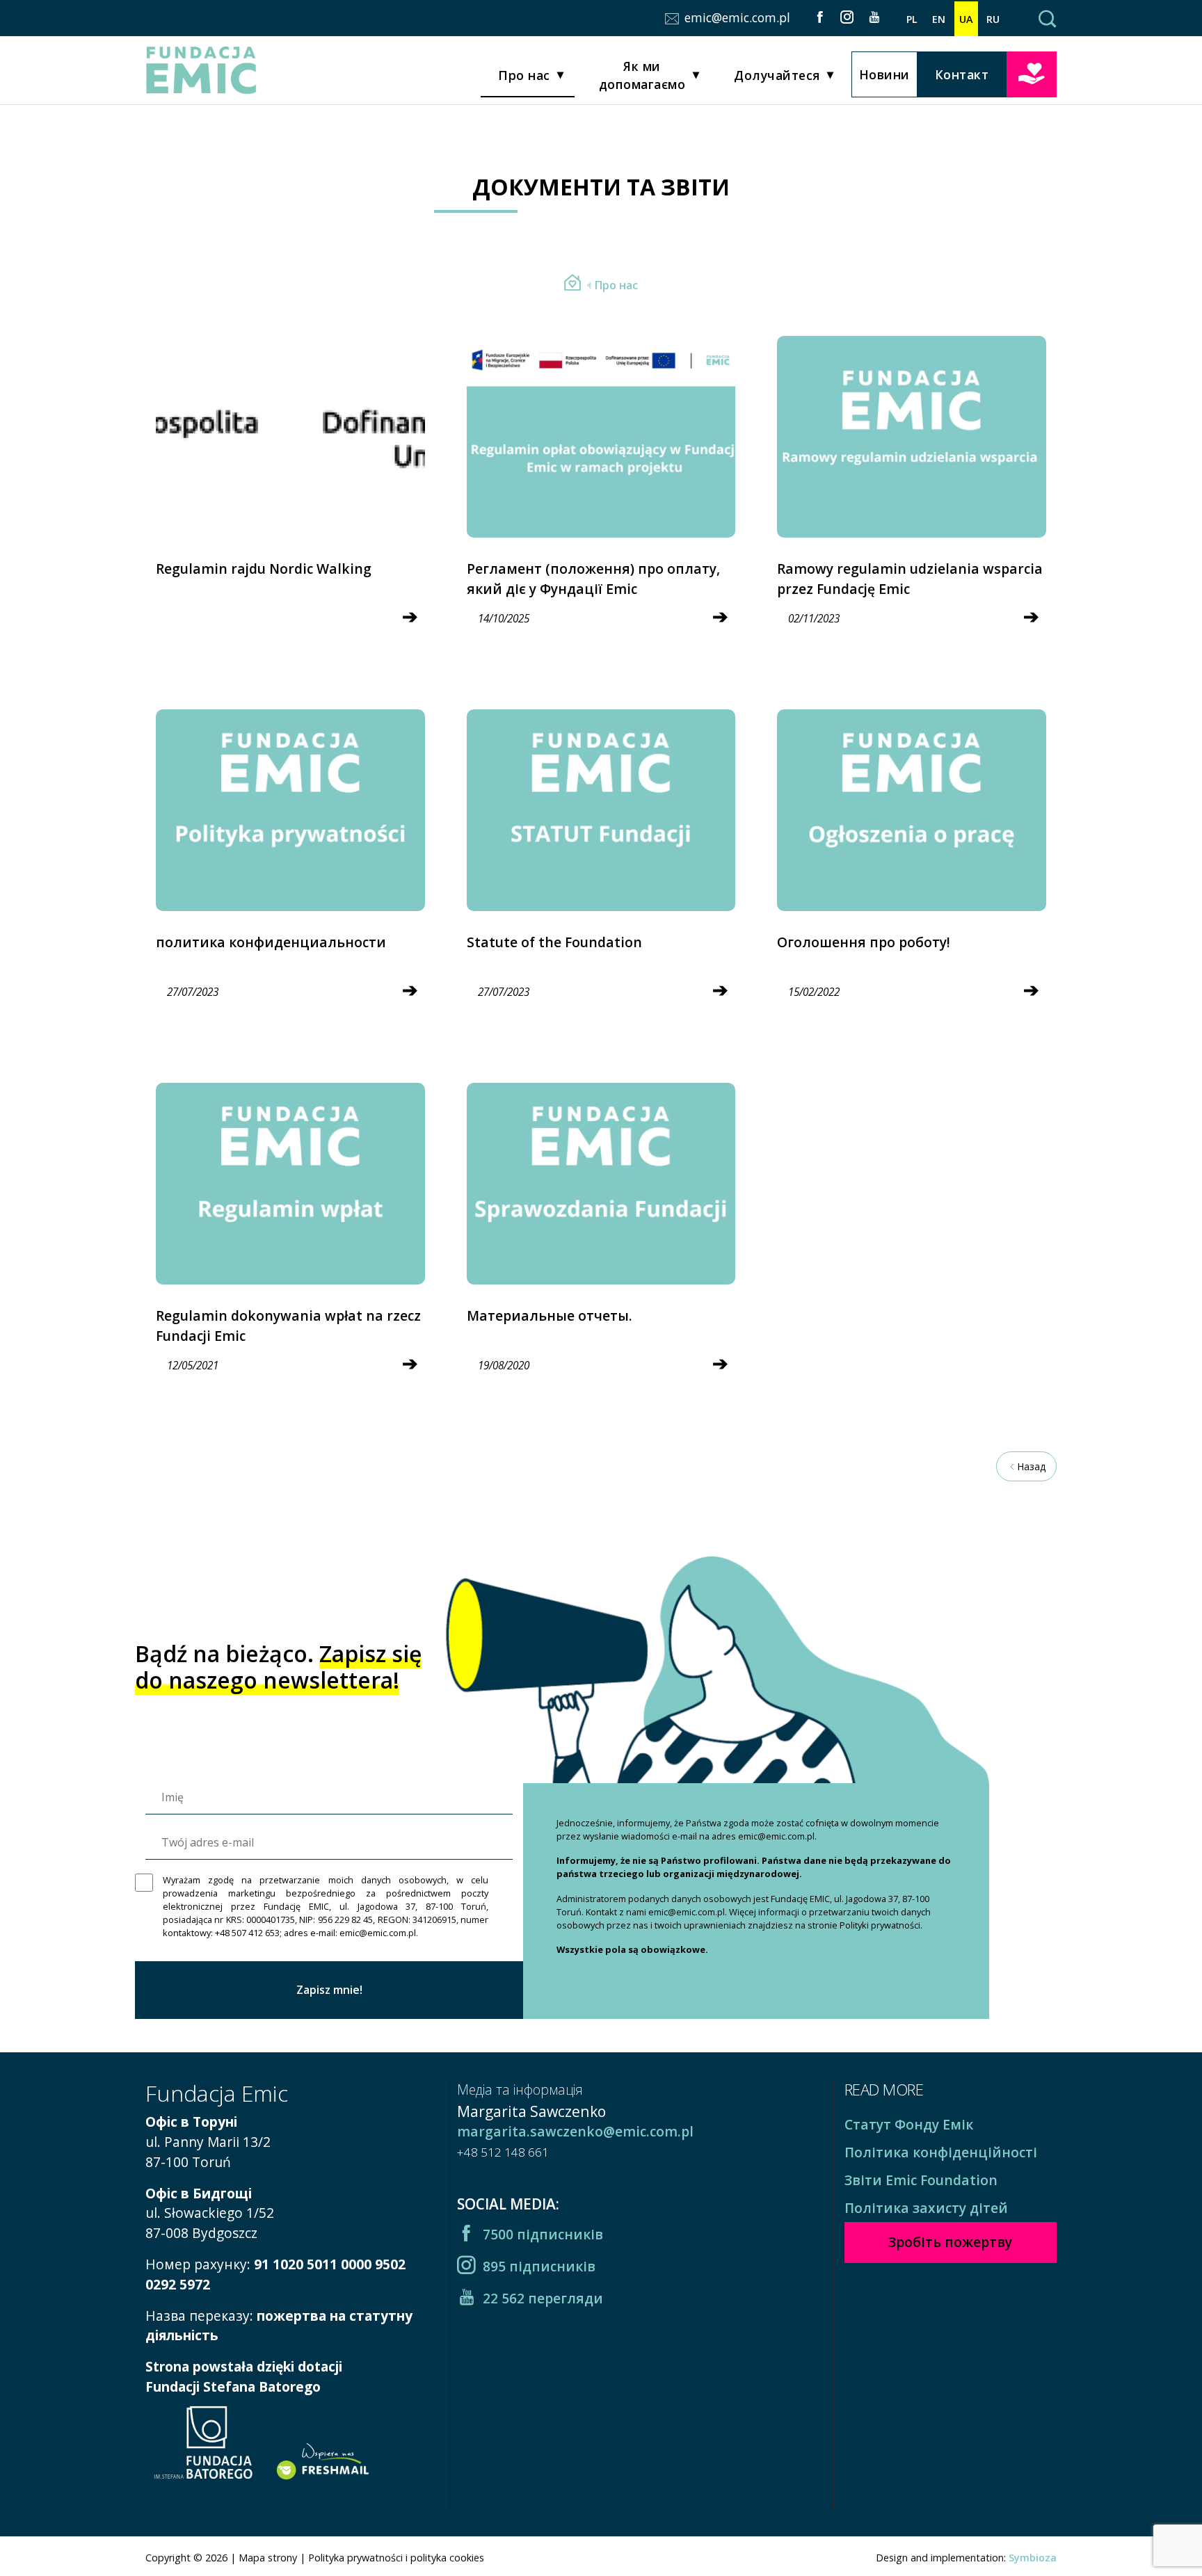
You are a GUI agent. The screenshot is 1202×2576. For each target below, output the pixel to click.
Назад (1031, 1466)
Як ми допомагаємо (642, 75)
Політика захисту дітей (926, 2208)
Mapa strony (268, 2558)
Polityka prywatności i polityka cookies (396, 2558)
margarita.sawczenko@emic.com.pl (575, 2131)
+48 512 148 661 (503, 2152)
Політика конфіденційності (941, 2152)
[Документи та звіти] (572, 285)
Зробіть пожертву (1032, 73)
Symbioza (1033, 2558)
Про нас (524, 75)
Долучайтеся (777, 75)
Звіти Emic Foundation (921, 2180)
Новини (884, 74)
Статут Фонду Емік (909, 2124)
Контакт (962, 74)
